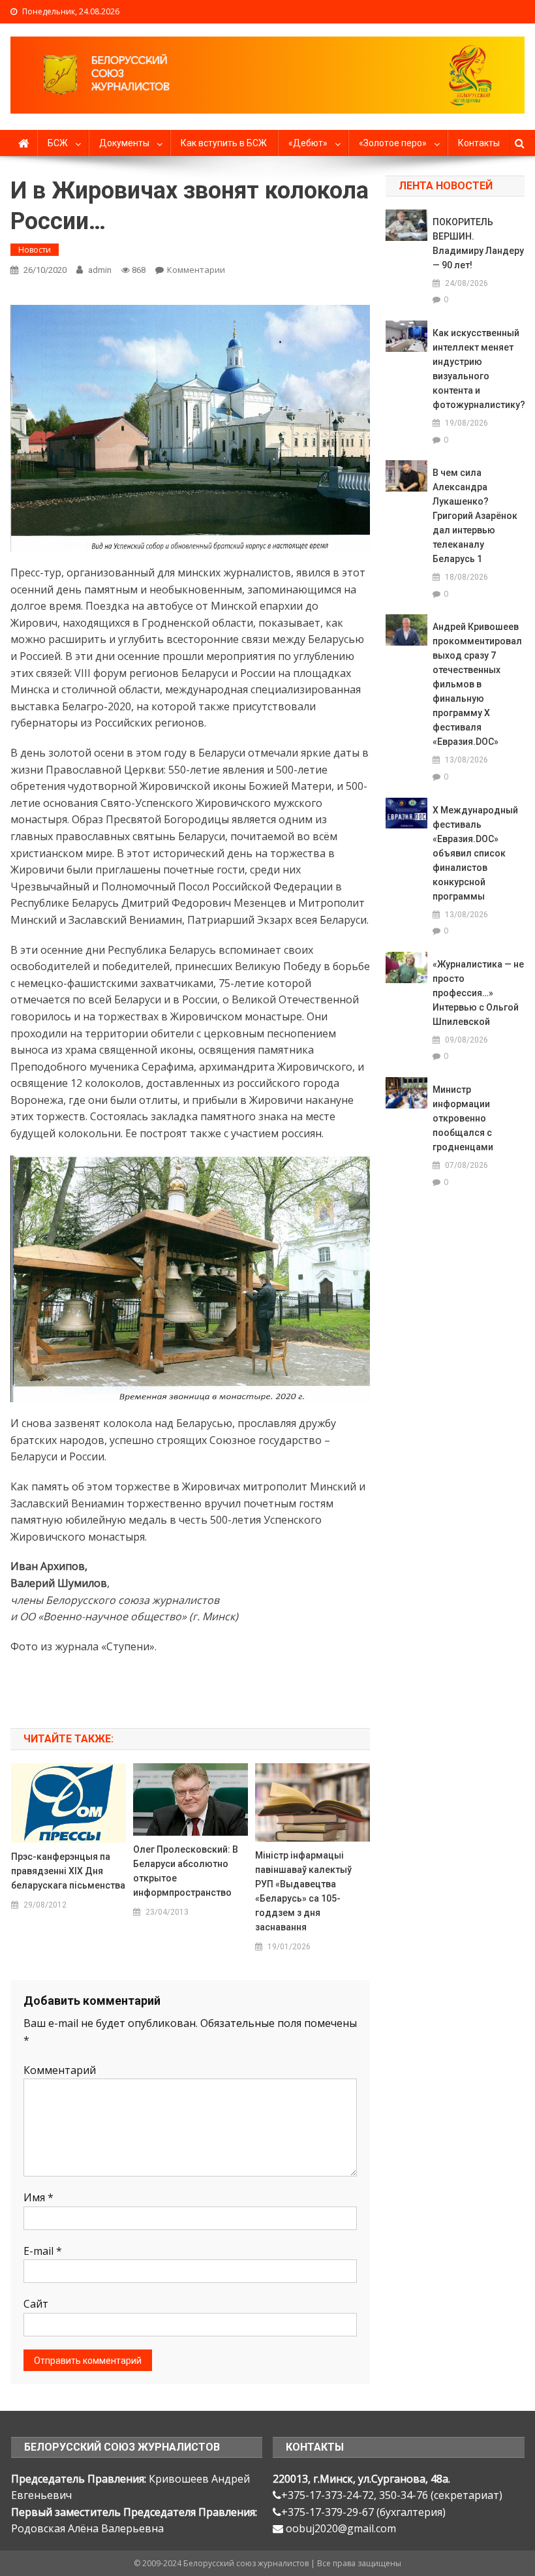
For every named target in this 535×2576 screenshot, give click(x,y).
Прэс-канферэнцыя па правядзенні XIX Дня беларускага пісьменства (68, 1871)
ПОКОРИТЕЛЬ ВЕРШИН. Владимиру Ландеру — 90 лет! (478, 243)
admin (100, 270)
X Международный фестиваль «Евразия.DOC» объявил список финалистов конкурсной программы (475, 853)
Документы (124, 143)
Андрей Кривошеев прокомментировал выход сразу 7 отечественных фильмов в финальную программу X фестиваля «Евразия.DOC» (477, 684)
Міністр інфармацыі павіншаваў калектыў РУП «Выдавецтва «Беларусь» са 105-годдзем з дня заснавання (303, 1891)
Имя (38, 2197)
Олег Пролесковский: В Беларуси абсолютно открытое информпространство (186, 1871)
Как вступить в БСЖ (224, 143)
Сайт (36, 2304)
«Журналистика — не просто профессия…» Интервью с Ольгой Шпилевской (478, 993)
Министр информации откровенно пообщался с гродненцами (463, 1118)
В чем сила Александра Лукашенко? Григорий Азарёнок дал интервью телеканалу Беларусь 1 (475, 516)
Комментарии (196, 270)
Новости (35, 250)
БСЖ (58, 143)
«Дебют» (308, 143)
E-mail (43, 2251)
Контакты (479, 143)
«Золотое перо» (393, 143)
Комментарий (60, 2070)
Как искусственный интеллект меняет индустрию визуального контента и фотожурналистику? (478, 369)
